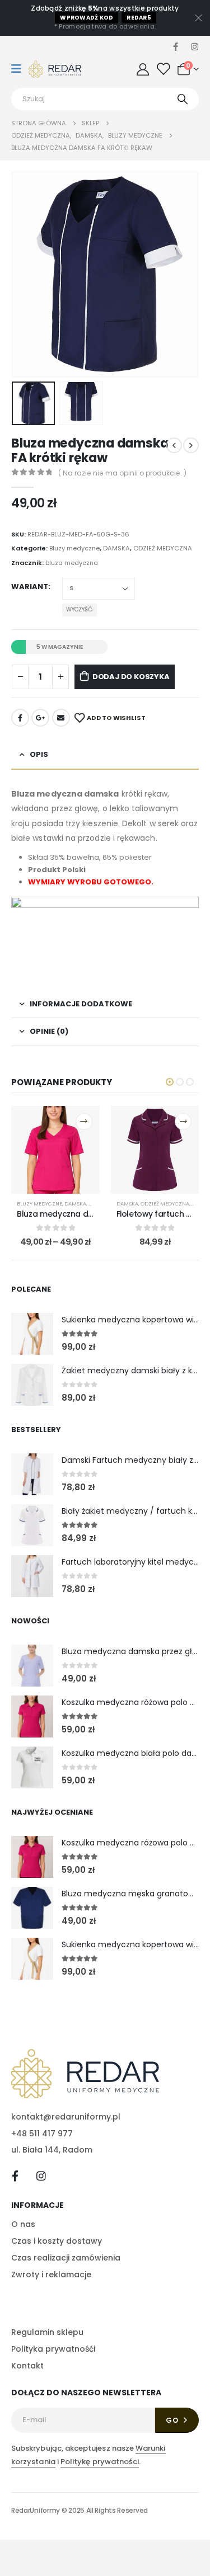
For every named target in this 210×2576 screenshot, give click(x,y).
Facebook (20, 718)
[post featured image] (32, 1334)
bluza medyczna (72, 563)
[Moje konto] (143, 69)
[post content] (55, 1150)
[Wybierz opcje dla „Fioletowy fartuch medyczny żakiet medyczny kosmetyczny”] (183, 1122)
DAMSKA (116, 548)
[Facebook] (175, 46)
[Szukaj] (183, 99)
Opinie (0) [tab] (49, 1031)
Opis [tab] (39, 754)
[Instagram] (194, 46)
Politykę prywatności (100, 2462)
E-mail (61, 718)
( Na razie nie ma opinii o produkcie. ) (122, 473)
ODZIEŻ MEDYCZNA (163, 548)
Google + (40, 718)
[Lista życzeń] (163, 69)
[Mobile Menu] (20, 69)
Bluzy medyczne (74, 548)
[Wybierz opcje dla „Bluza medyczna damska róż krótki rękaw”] (84, 1122)
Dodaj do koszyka (131, 677)
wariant (30, 587)
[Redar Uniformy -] (55, 69)
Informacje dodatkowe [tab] (81, 1004)
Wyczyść (79, 609)
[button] (25, 275)
